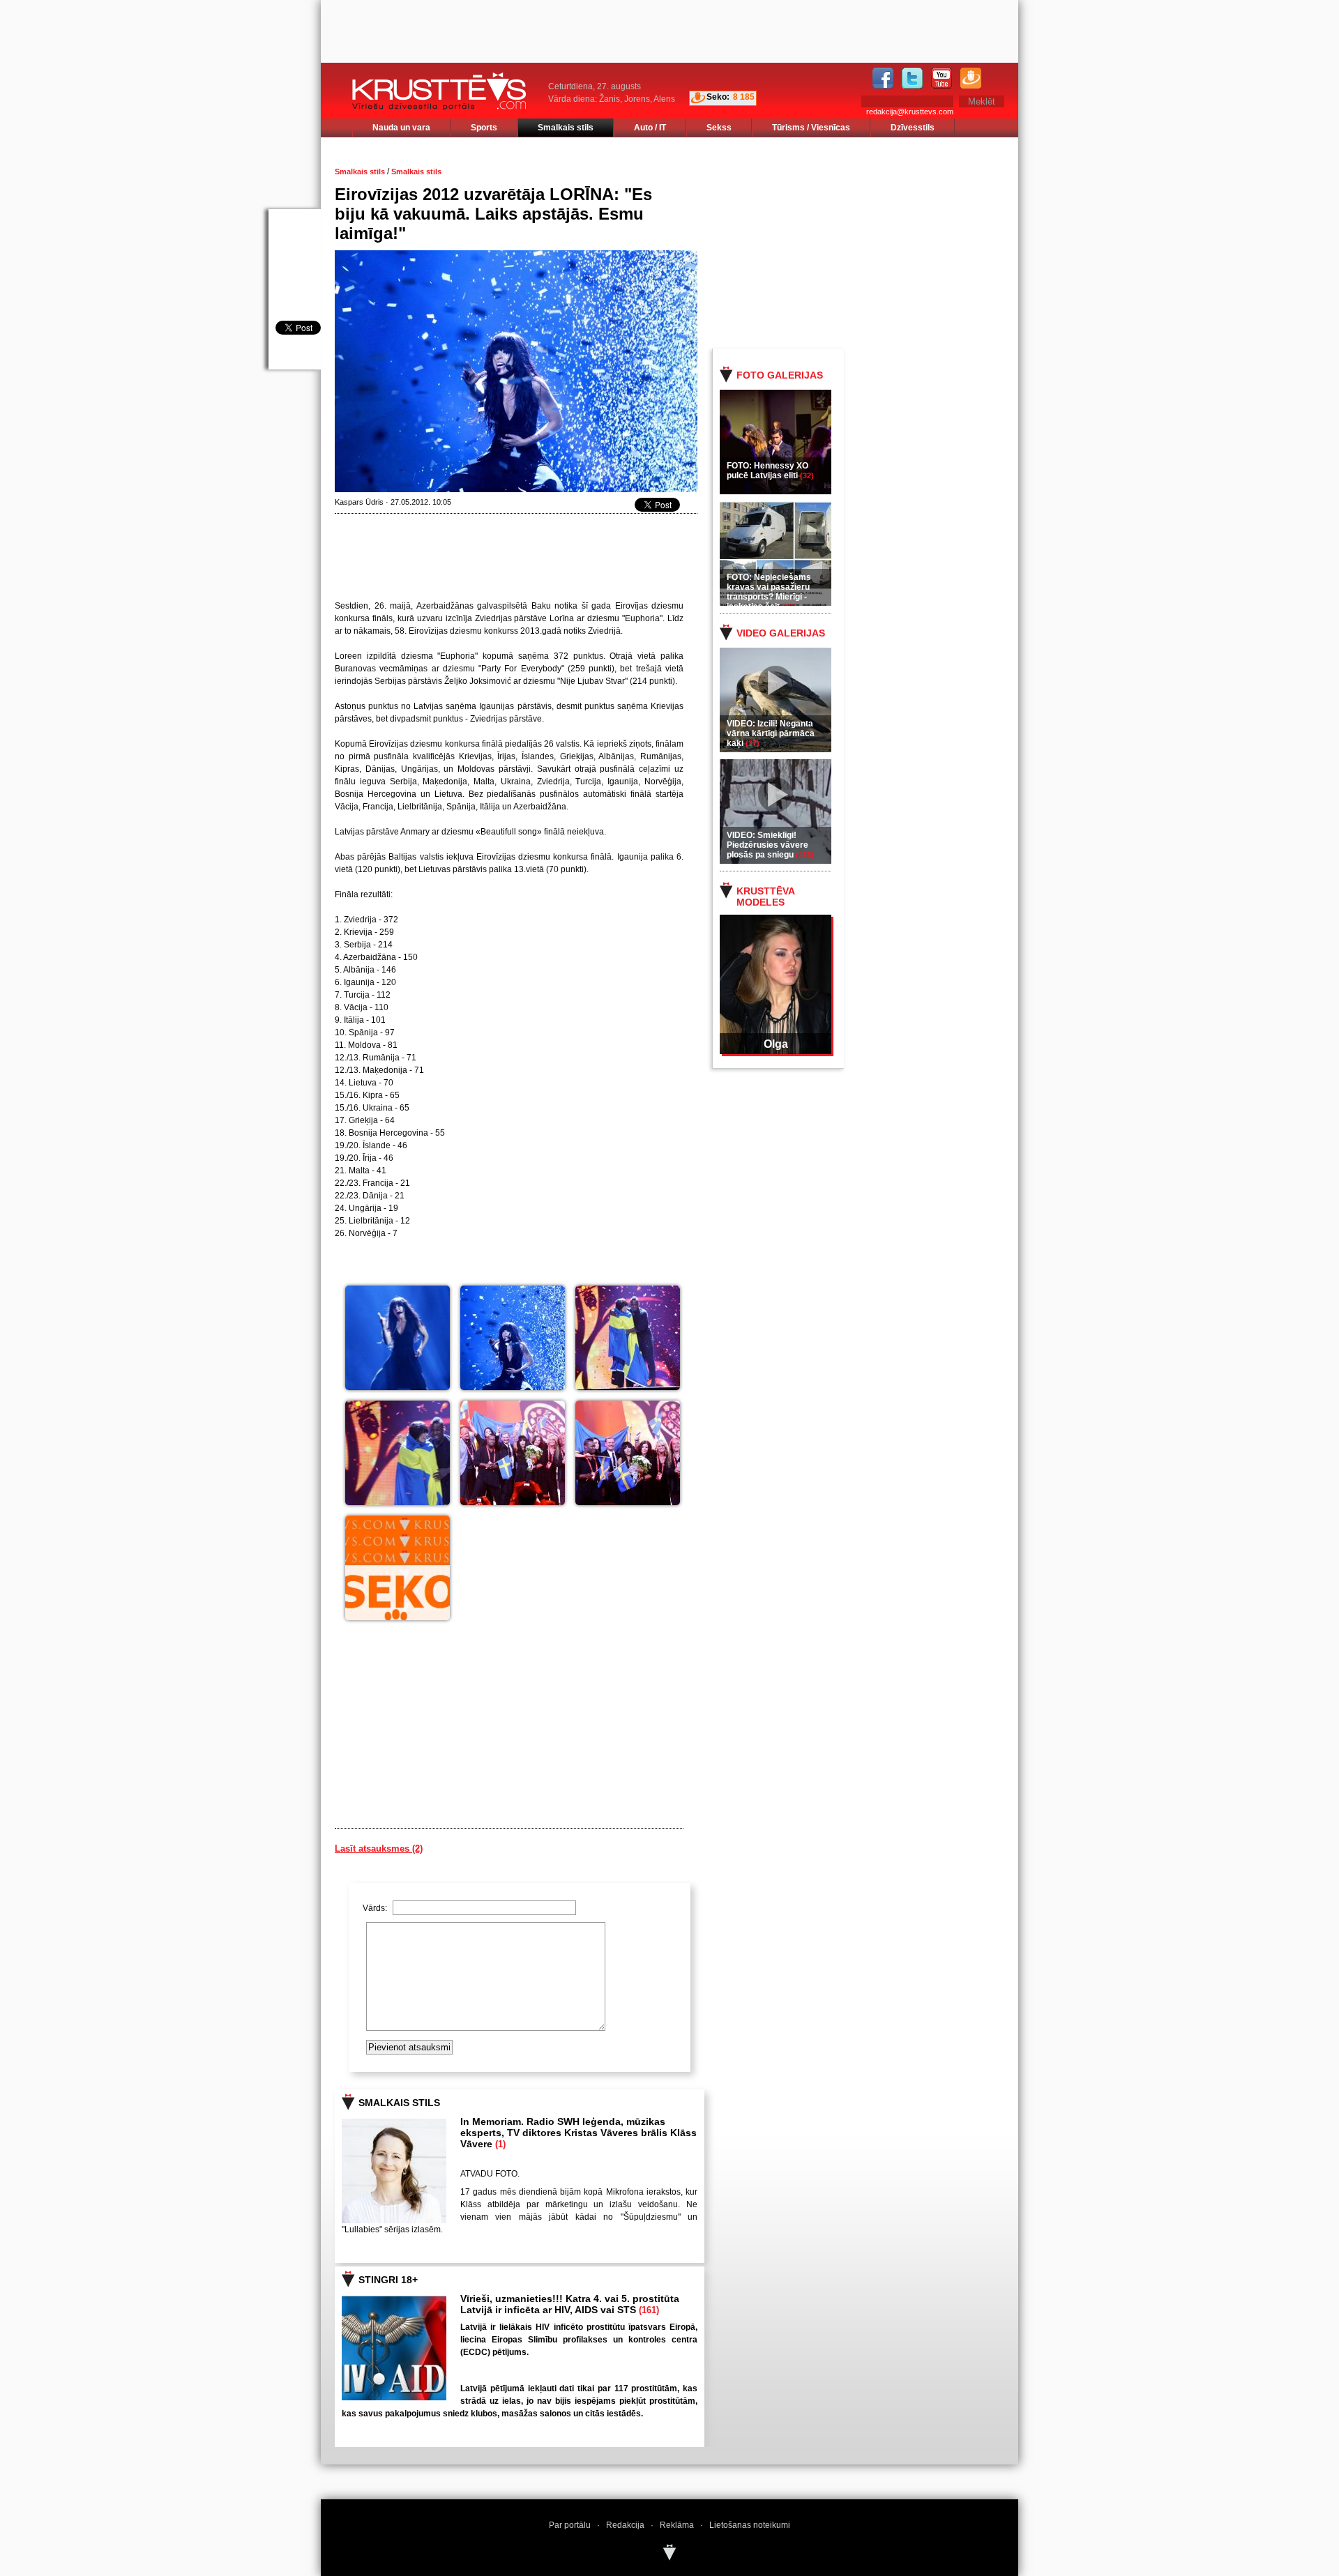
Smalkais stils (566, 128)
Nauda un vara (401, 128)
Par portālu (570, 2525)
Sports (484, 128)
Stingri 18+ (388, 2280)
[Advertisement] (878, 242)
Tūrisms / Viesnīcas (811, 128)
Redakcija (625, 2525)
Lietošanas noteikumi (750, 2525)
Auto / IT (650, 128)
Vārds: (376, 1908)
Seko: (718, 97)
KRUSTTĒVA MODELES (765, 897)
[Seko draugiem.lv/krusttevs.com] (398, 1568)
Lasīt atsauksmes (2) (379, 1849)
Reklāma (677, 2525)
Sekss (719, 128)
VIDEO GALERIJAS (781, 633)
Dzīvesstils (913, 128)
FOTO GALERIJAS (780, 375)
